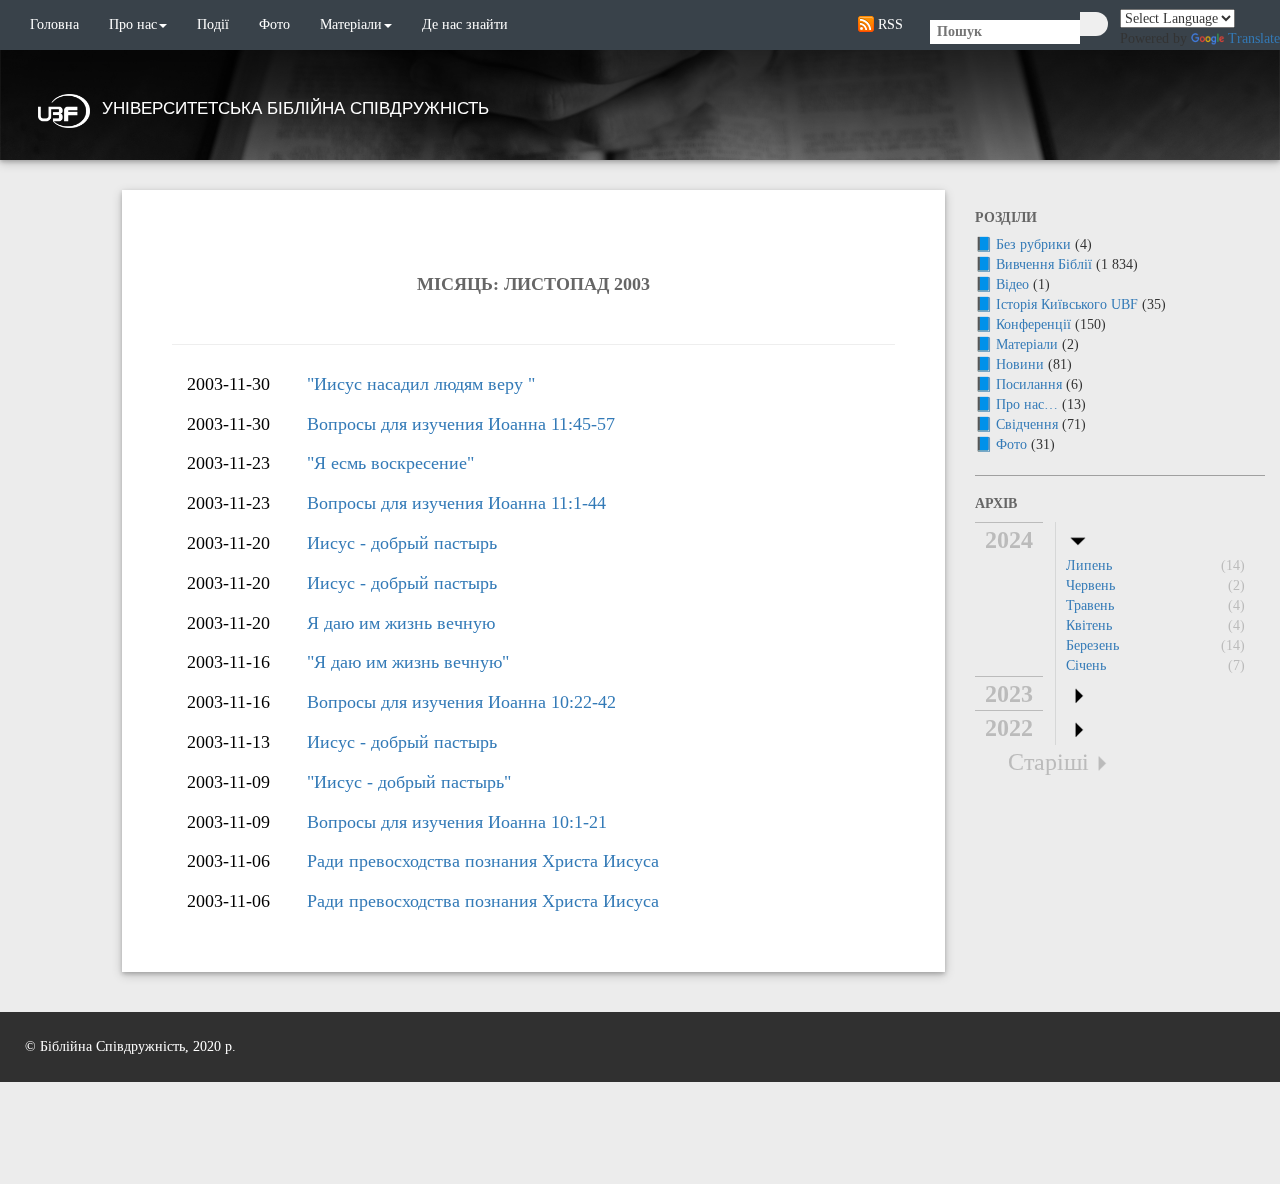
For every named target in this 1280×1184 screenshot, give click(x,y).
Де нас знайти (465, 24)
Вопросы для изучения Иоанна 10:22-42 (461, 702)
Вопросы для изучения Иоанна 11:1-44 (456, 503)
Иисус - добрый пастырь (402, 543)
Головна (54, 24)
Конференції (1033, 324)
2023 (1009, 694)
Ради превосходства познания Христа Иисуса (483, 861)
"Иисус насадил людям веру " (421, 384)
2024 (1009, 540)
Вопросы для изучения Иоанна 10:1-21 (457, 822)
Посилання (1029, 384)
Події (213, 24)
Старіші (1048, 762)
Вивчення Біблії (1044, 264)
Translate (1254, 38)
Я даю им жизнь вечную (401, 623)
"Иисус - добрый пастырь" (409, 782)
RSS (888, 24)
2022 (1009, 728)
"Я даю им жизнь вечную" (408, 662)
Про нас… (1027, 404)
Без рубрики (1033, 244)
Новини (1020, 364)
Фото (274, 24)
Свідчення (1027, 424)
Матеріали (351, 24)
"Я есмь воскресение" (390, 463)
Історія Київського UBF (1067, 304)
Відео (1012, 284)
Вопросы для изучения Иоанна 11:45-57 (461, 424)
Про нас (133, 24)
